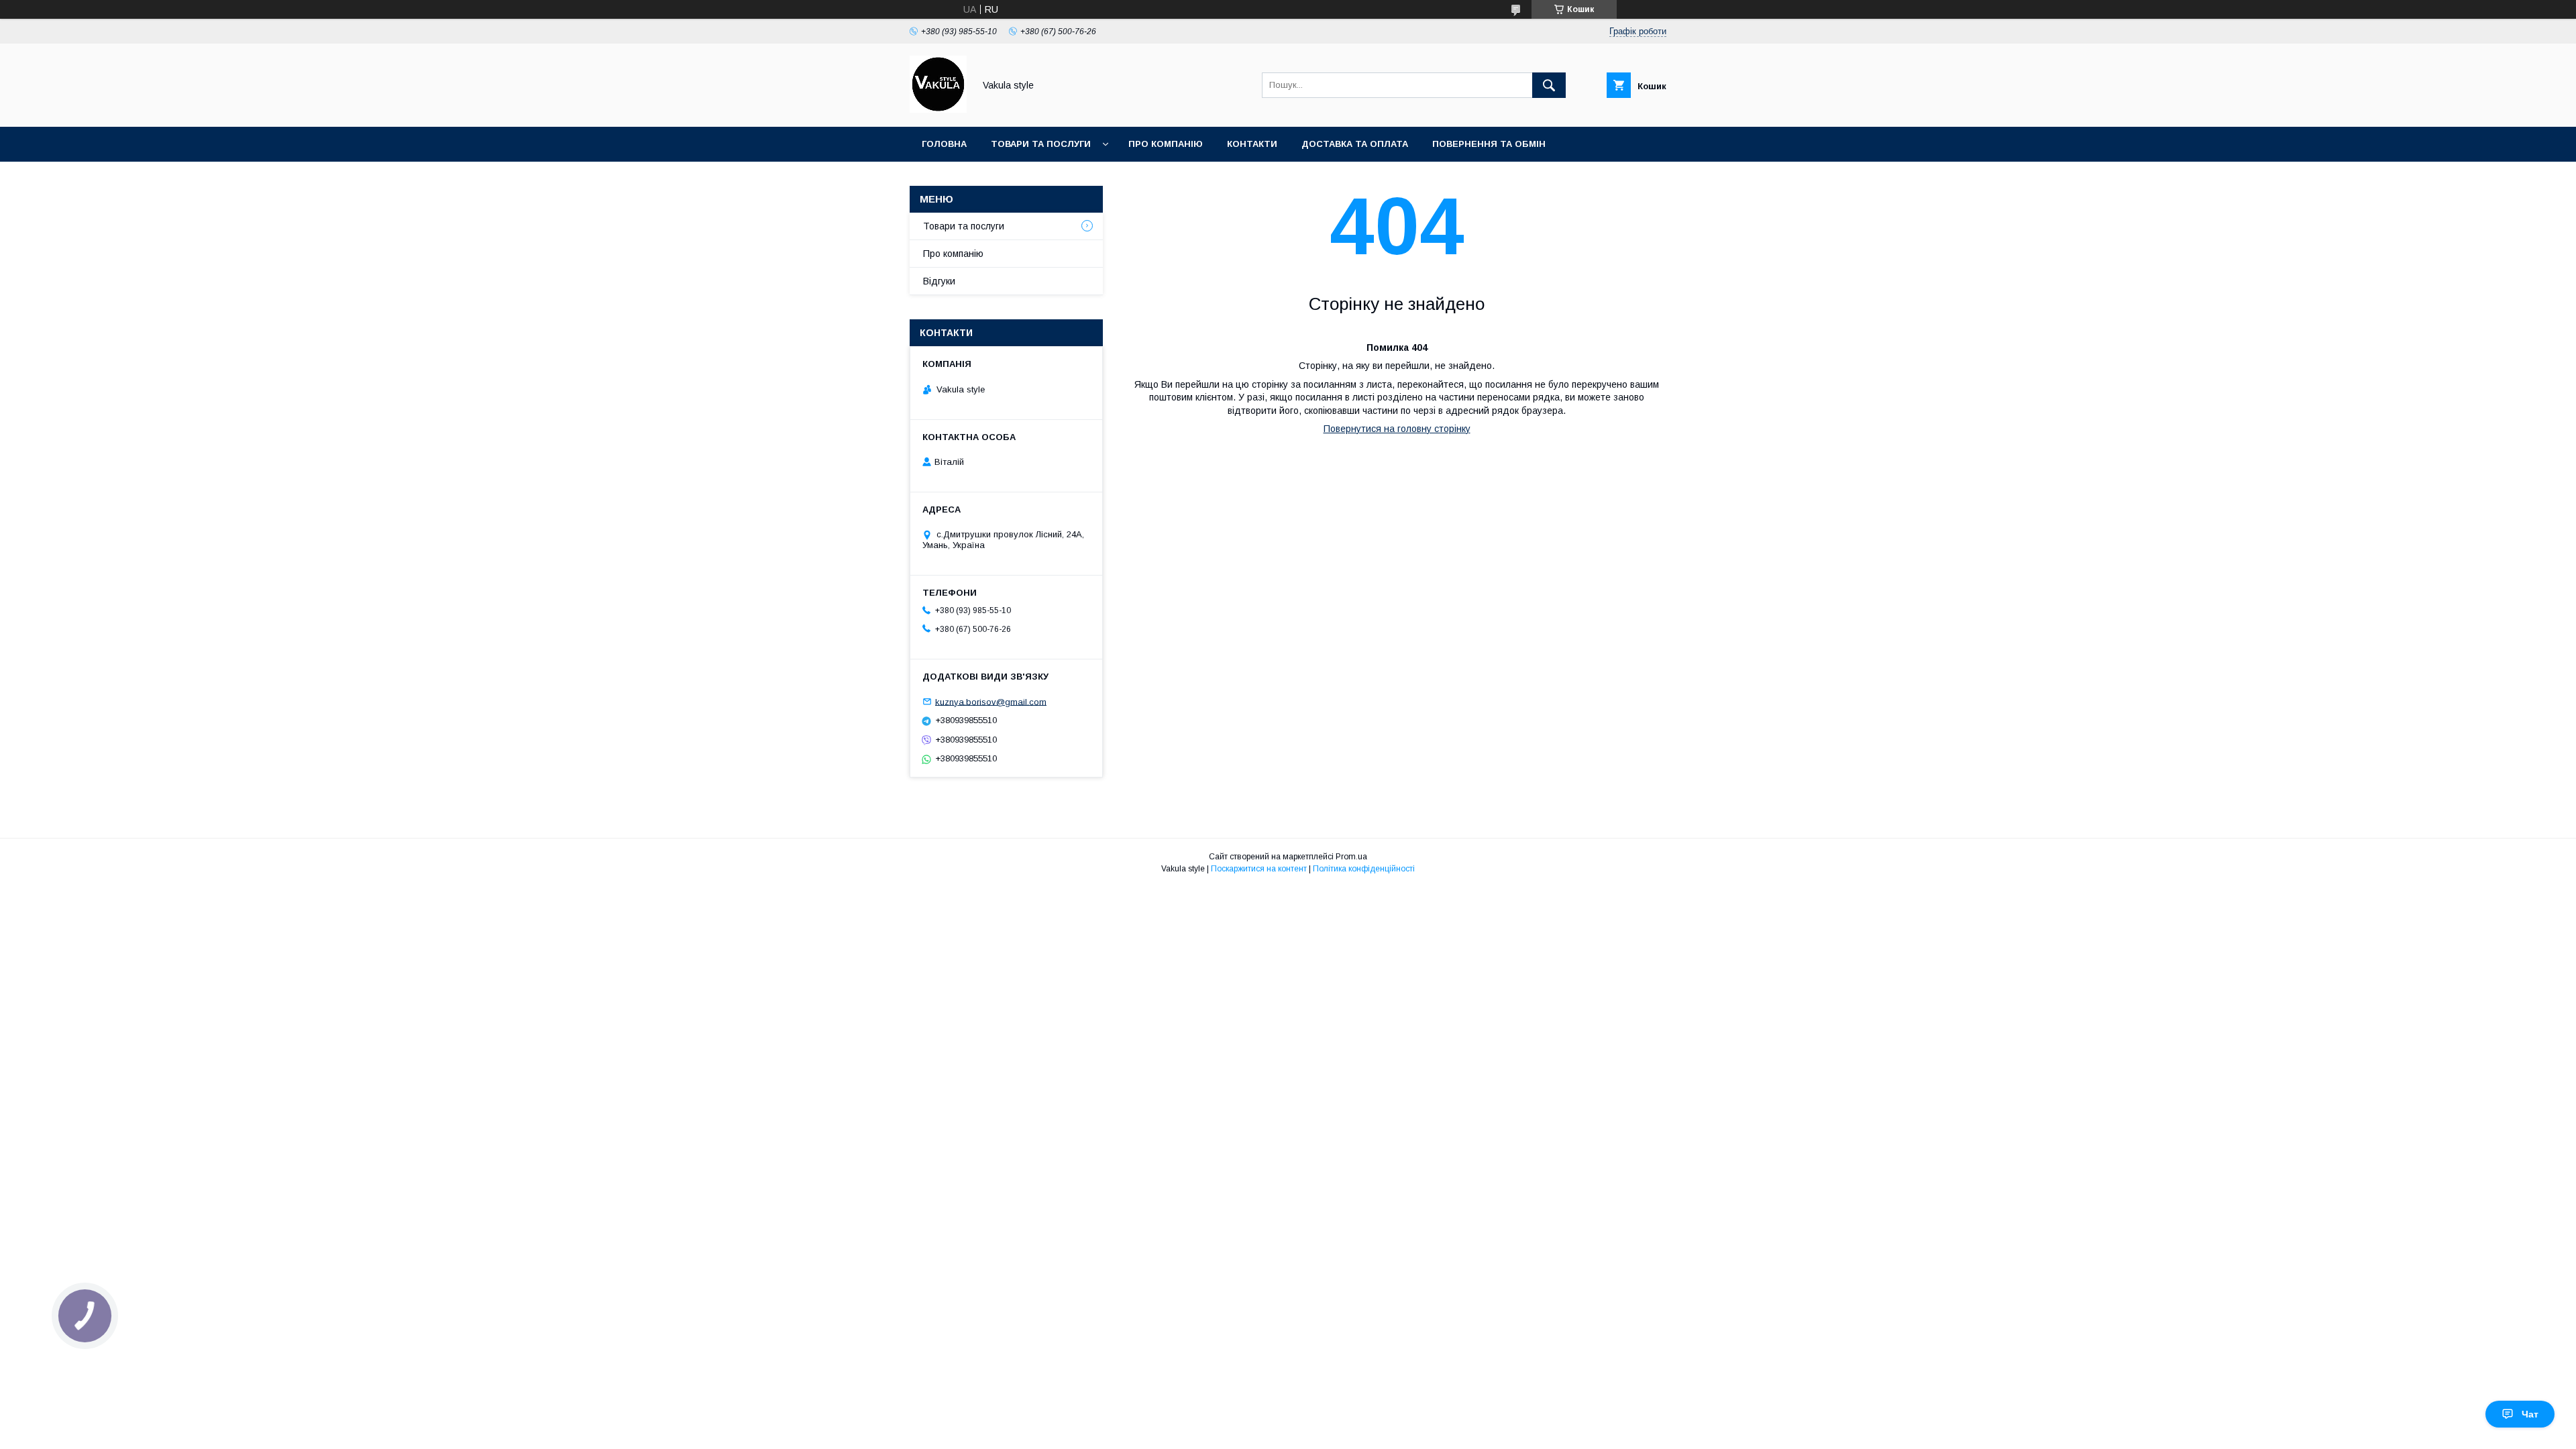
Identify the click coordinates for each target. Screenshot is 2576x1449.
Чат (2530, 1414)
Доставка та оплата (1355, 144)
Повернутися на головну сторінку (1397, 429)
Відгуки (939, 281)
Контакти (1252, 144)
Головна (944, 144)
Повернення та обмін (1489, 144)
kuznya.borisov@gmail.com (991, 701)
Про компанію (1166, 144)
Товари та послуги (1041, 144)
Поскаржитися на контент (1259, 869)
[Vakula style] (938, 109)
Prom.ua (1351, 857)
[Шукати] (1549, 85)
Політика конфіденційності (1364, 869)
